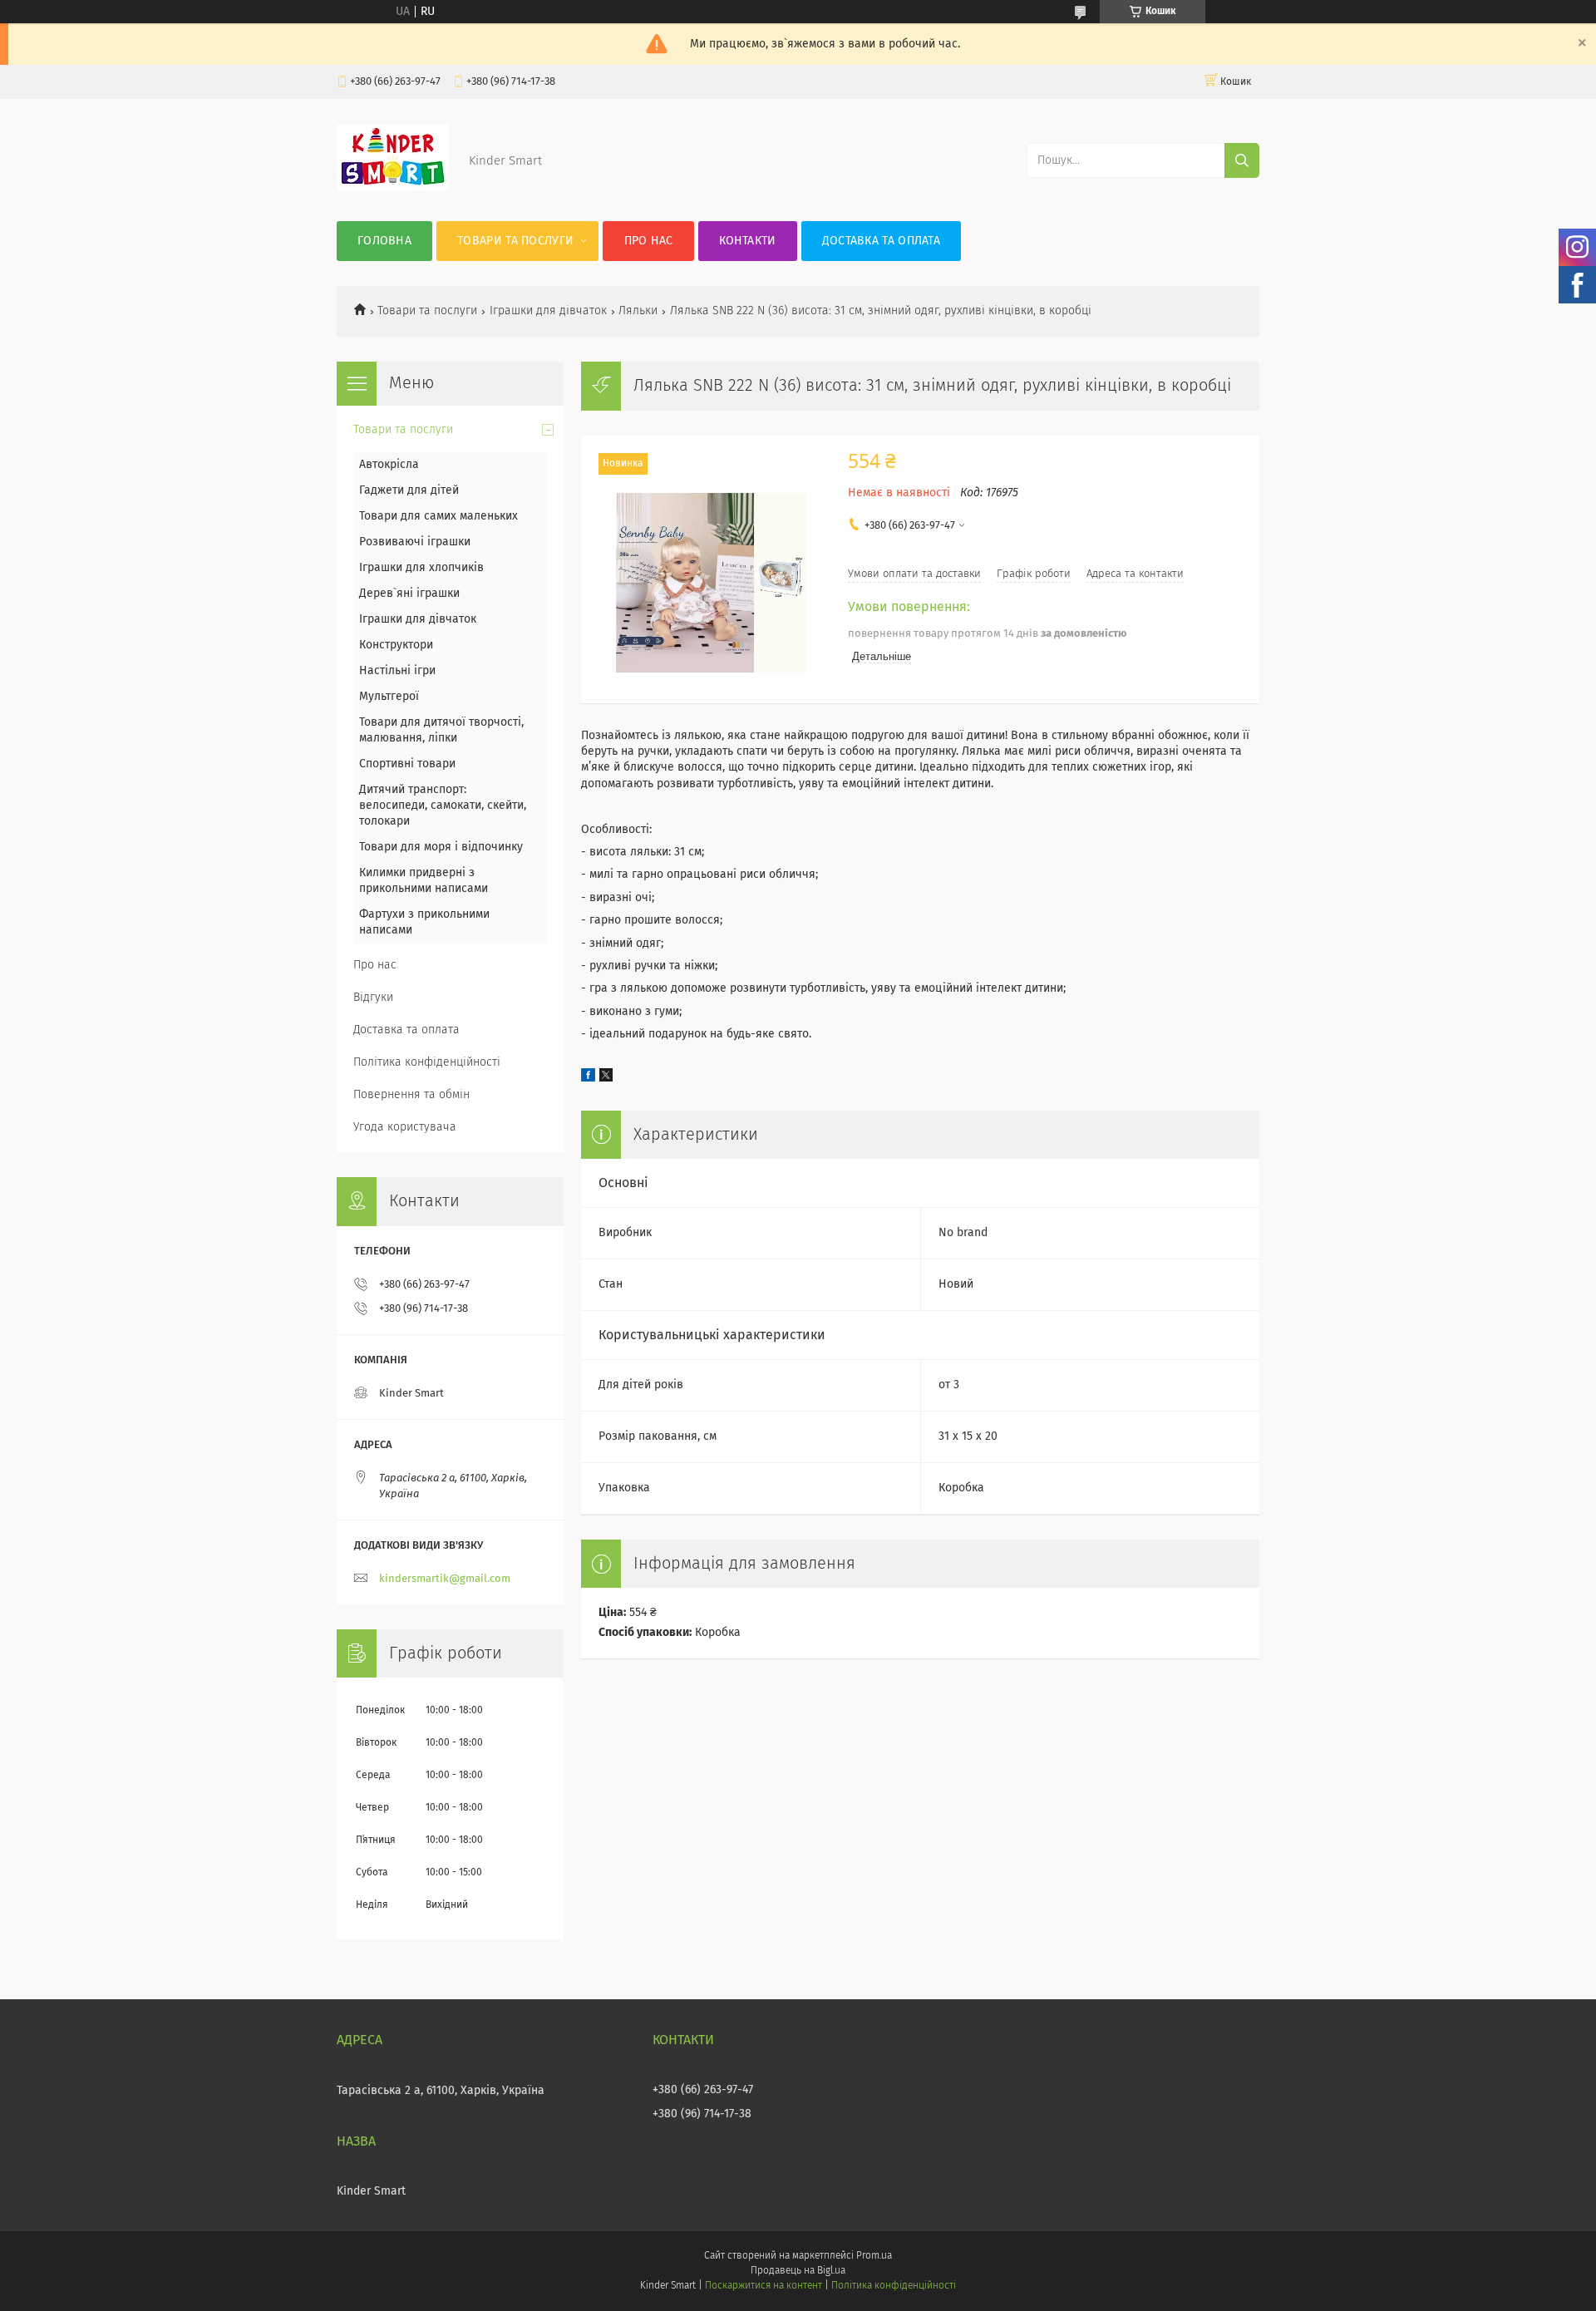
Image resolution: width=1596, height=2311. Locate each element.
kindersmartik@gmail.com (445, 1579)
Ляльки (638, 311)
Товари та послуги (515, 241)
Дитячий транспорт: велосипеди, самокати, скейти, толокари (443, 806)
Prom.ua (874, 2256)
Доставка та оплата (881, 241)
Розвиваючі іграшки (415, 542)
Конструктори (396, 645)
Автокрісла (389, 465)
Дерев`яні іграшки (409, 594)
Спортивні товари (407, 764)
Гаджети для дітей (409, 490)
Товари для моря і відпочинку (441, 847)
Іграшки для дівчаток (548, 311)
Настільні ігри (397, 671)
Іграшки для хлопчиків (421, 568)
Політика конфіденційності (427, 1062)
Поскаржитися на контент (764, 2286)
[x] (606, 1078)
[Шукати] (1242, 160)
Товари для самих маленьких (438, 516)
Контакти (747, 241)
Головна (384, 241)
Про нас (649, 241)
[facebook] (588, 1078)
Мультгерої (389, 697)
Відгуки (373, 998)
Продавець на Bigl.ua (798, 2271)
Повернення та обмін (411, 1095)
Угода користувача (405, 1127)
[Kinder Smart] (393, 188)
